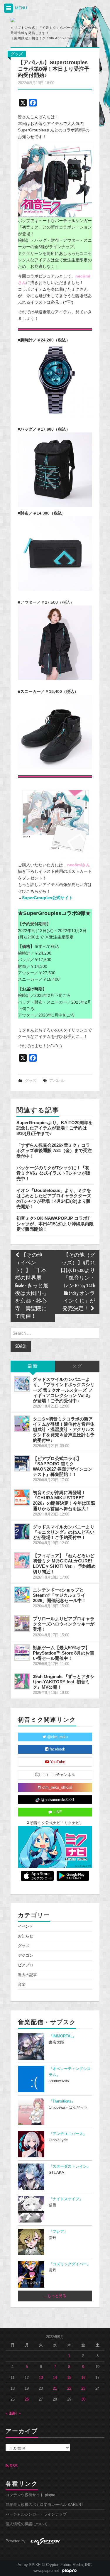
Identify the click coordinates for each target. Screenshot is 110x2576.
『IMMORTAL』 (62, 2036)
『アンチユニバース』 (68, 2134)
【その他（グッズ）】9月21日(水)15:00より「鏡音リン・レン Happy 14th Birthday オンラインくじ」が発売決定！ (78, 1282)
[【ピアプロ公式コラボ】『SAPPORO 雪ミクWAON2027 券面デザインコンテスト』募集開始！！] (22, 1463)
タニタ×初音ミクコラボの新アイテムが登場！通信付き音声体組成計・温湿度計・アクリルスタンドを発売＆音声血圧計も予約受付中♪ (64, 1430)
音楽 (22, 1985)
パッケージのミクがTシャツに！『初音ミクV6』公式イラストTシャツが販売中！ (53, 1173)
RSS (13, 2466)
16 (83, 2378)
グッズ (17, 54)
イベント (26, 1926)
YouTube (57, 1762)
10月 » (15, 2413)
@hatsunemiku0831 (57, 1800)
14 (55, 2378)
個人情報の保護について (27, 2524)
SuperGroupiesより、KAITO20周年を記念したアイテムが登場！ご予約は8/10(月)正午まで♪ (55, 1128)
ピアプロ (26, 1965)
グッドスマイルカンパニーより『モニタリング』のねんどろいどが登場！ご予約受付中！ (64, 1532)
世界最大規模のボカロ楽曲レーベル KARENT (44, 2505)
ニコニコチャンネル (57, 1775)
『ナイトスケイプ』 (66, 2199)
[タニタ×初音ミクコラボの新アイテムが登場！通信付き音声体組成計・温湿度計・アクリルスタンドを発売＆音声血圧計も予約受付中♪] (22, 1424)
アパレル (57, 1081)
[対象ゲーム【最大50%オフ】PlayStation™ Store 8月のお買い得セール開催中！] (22, 1653)
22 (69, 2389)
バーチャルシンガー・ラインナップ (36, 2514)
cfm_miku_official (57, 1787)
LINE (57, 1812)
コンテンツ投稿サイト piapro (30, 2495)
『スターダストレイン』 (70, 2166)
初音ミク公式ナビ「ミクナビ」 (56, 1823)
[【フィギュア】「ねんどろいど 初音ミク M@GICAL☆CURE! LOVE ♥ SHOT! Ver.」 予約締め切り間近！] (22, 1560)
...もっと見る (55, 2296)
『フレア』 (58, 2232)
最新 (33, 1366)
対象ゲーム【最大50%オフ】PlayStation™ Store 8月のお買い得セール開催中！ (64, 1653)
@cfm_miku (57, 1737)
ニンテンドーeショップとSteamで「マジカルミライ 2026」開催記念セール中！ (60, 1595)
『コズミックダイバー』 (70, 2264)
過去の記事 (27, 1975)
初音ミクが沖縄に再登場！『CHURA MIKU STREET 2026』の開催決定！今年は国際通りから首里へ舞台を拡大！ (64, 1500)
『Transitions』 (62, 2101)
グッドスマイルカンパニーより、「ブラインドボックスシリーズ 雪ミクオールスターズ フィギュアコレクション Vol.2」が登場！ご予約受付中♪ (64, 1390)
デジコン (26, 1956)
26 (27, 2399)
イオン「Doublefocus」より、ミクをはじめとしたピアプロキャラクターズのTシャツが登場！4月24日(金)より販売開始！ (54, 1198)
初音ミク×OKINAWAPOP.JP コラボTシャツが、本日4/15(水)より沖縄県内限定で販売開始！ (55, 1224)
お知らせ (26, 1936)
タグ (77, 1366)
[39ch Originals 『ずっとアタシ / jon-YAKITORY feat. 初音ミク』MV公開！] (22, 1681)
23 (83, 2389)
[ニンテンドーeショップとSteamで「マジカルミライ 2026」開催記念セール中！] (22, 1595)
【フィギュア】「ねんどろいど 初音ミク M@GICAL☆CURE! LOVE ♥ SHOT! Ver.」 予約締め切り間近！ (64, 1563)
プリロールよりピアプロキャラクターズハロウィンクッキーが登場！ (64, 1624)
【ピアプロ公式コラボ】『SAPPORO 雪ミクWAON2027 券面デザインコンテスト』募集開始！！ (63, 1466)
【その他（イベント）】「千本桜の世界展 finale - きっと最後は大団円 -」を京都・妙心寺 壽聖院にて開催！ (32, 1286)
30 (83, 2399)
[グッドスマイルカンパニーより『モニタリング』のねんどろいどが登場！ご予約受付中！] (22, 1532)
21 (55, 2389)
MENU (20, 8)
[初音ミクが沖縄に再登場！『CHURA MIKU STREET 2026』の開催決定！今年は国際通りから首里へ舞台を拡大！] (22, 1497)
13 (41, 2378)
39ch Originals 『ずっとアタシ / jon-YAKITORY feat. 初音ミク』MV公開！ (64, 1682)
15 (69, 2378)
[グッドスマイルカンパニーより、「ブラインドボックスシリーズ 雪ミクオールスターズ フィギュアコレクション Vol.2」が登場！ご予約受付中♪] (22, 1384)
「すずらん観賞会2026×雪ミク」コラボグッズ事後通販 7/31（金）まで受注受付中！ (54, 1151)
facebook (57, 1749)
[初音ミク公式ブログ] (37, 20)
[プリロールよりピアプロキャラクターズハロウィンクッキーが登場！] (22, 1623)
